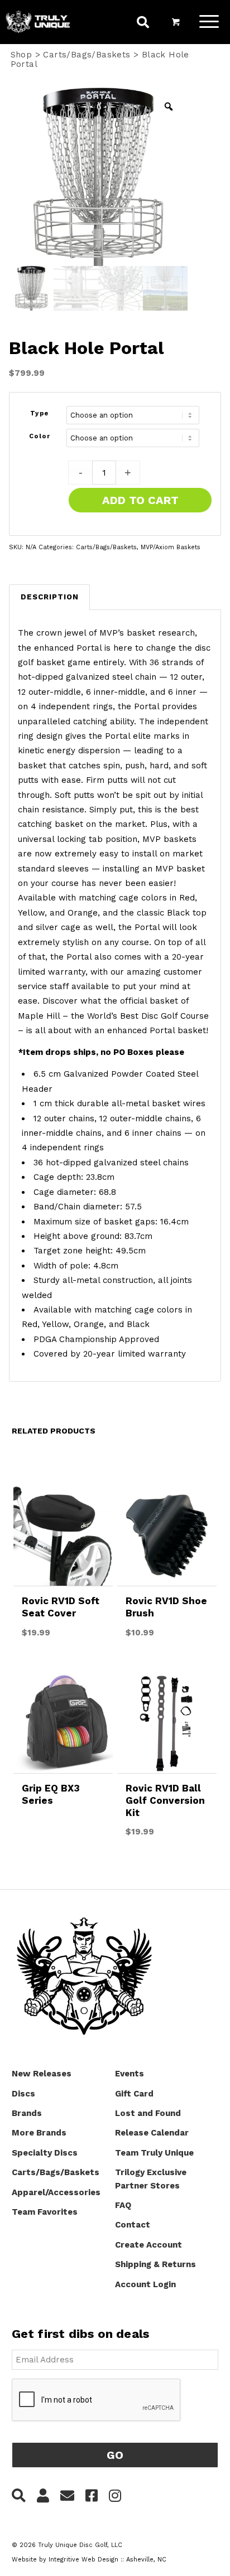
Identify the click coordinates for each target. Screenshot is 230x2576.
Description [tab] (50, 597)
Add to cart (140, 500)
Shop (21, 55)
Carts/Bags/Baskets (87, 55)
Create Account (148, 2245)
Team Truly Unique (154, 2153)
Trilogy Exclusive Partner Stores (151, 2179)
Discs (23, 2094)
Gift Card (134, 2094)
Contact (133, 2225)
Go (115, 2455)
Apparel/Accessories (56, 2192)
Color (40, 436)
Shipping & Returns (155, 2264)
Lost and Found (148, 2113)
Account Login (145, 2284)
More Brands (39, 2133)
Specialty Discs (45, 2153)
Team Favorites (45, 2212)
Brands (27, 2113)
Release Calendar (152, 2133)
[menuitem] (143, 24)
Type (40, 413)
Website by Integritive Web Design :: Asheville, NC (89, 2560)
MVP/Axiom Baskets (171, 547)
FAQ (123, 2205)
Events (130, 2074)
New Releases (42, 2074)
